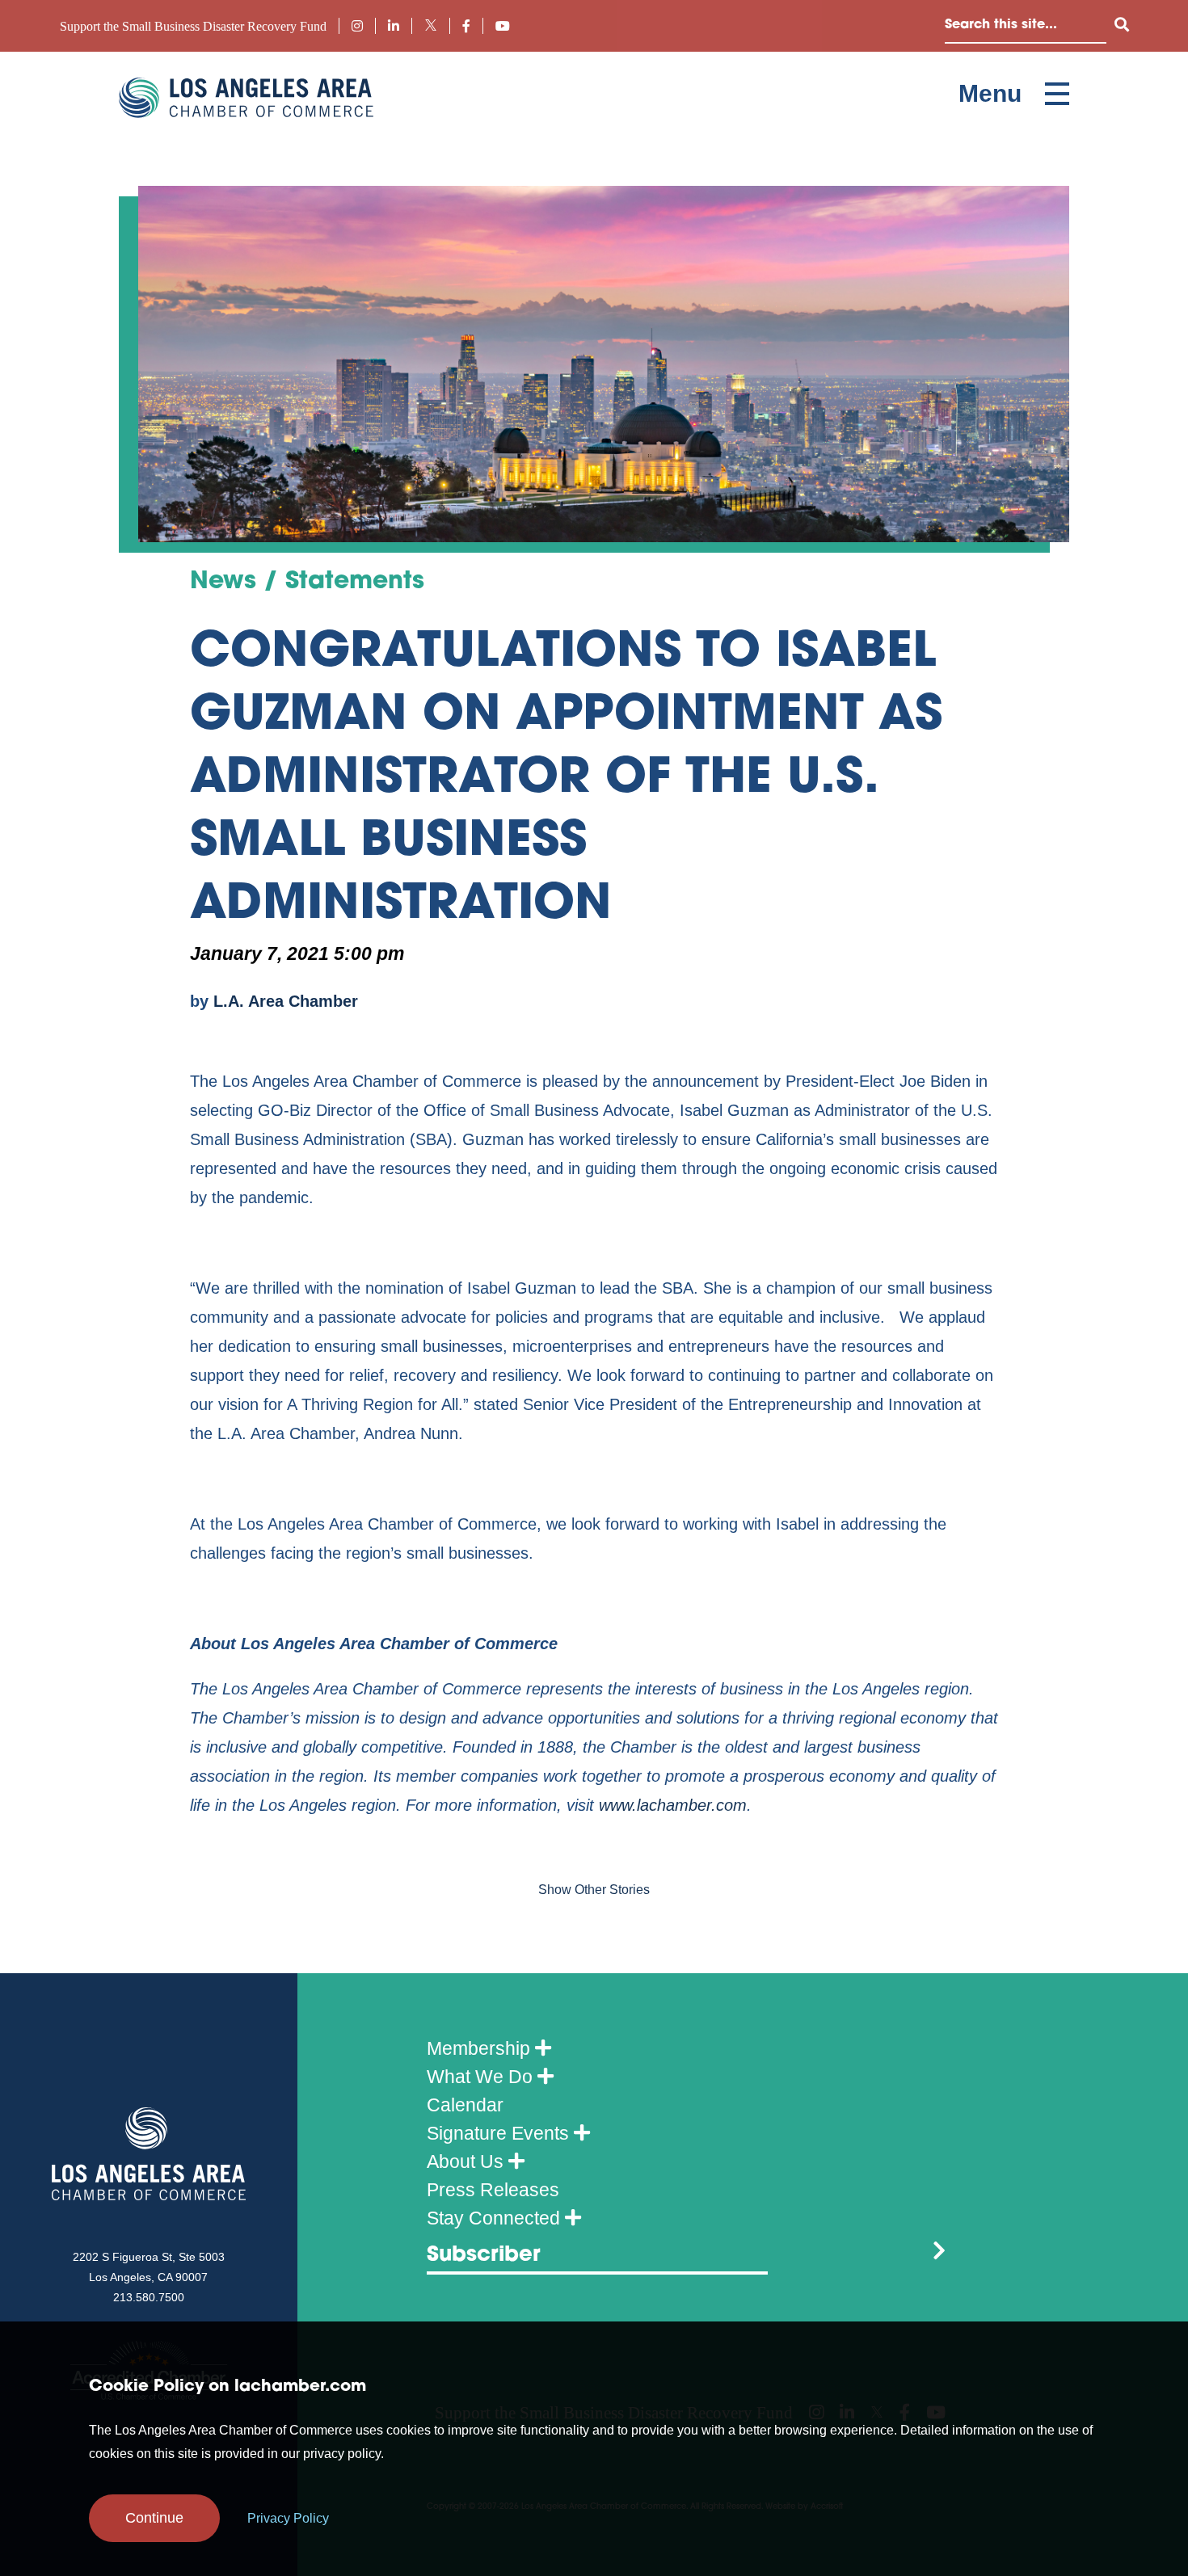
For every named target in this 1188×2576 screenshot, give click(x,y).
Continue (154, 2518)
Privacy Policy (288, 2518)
